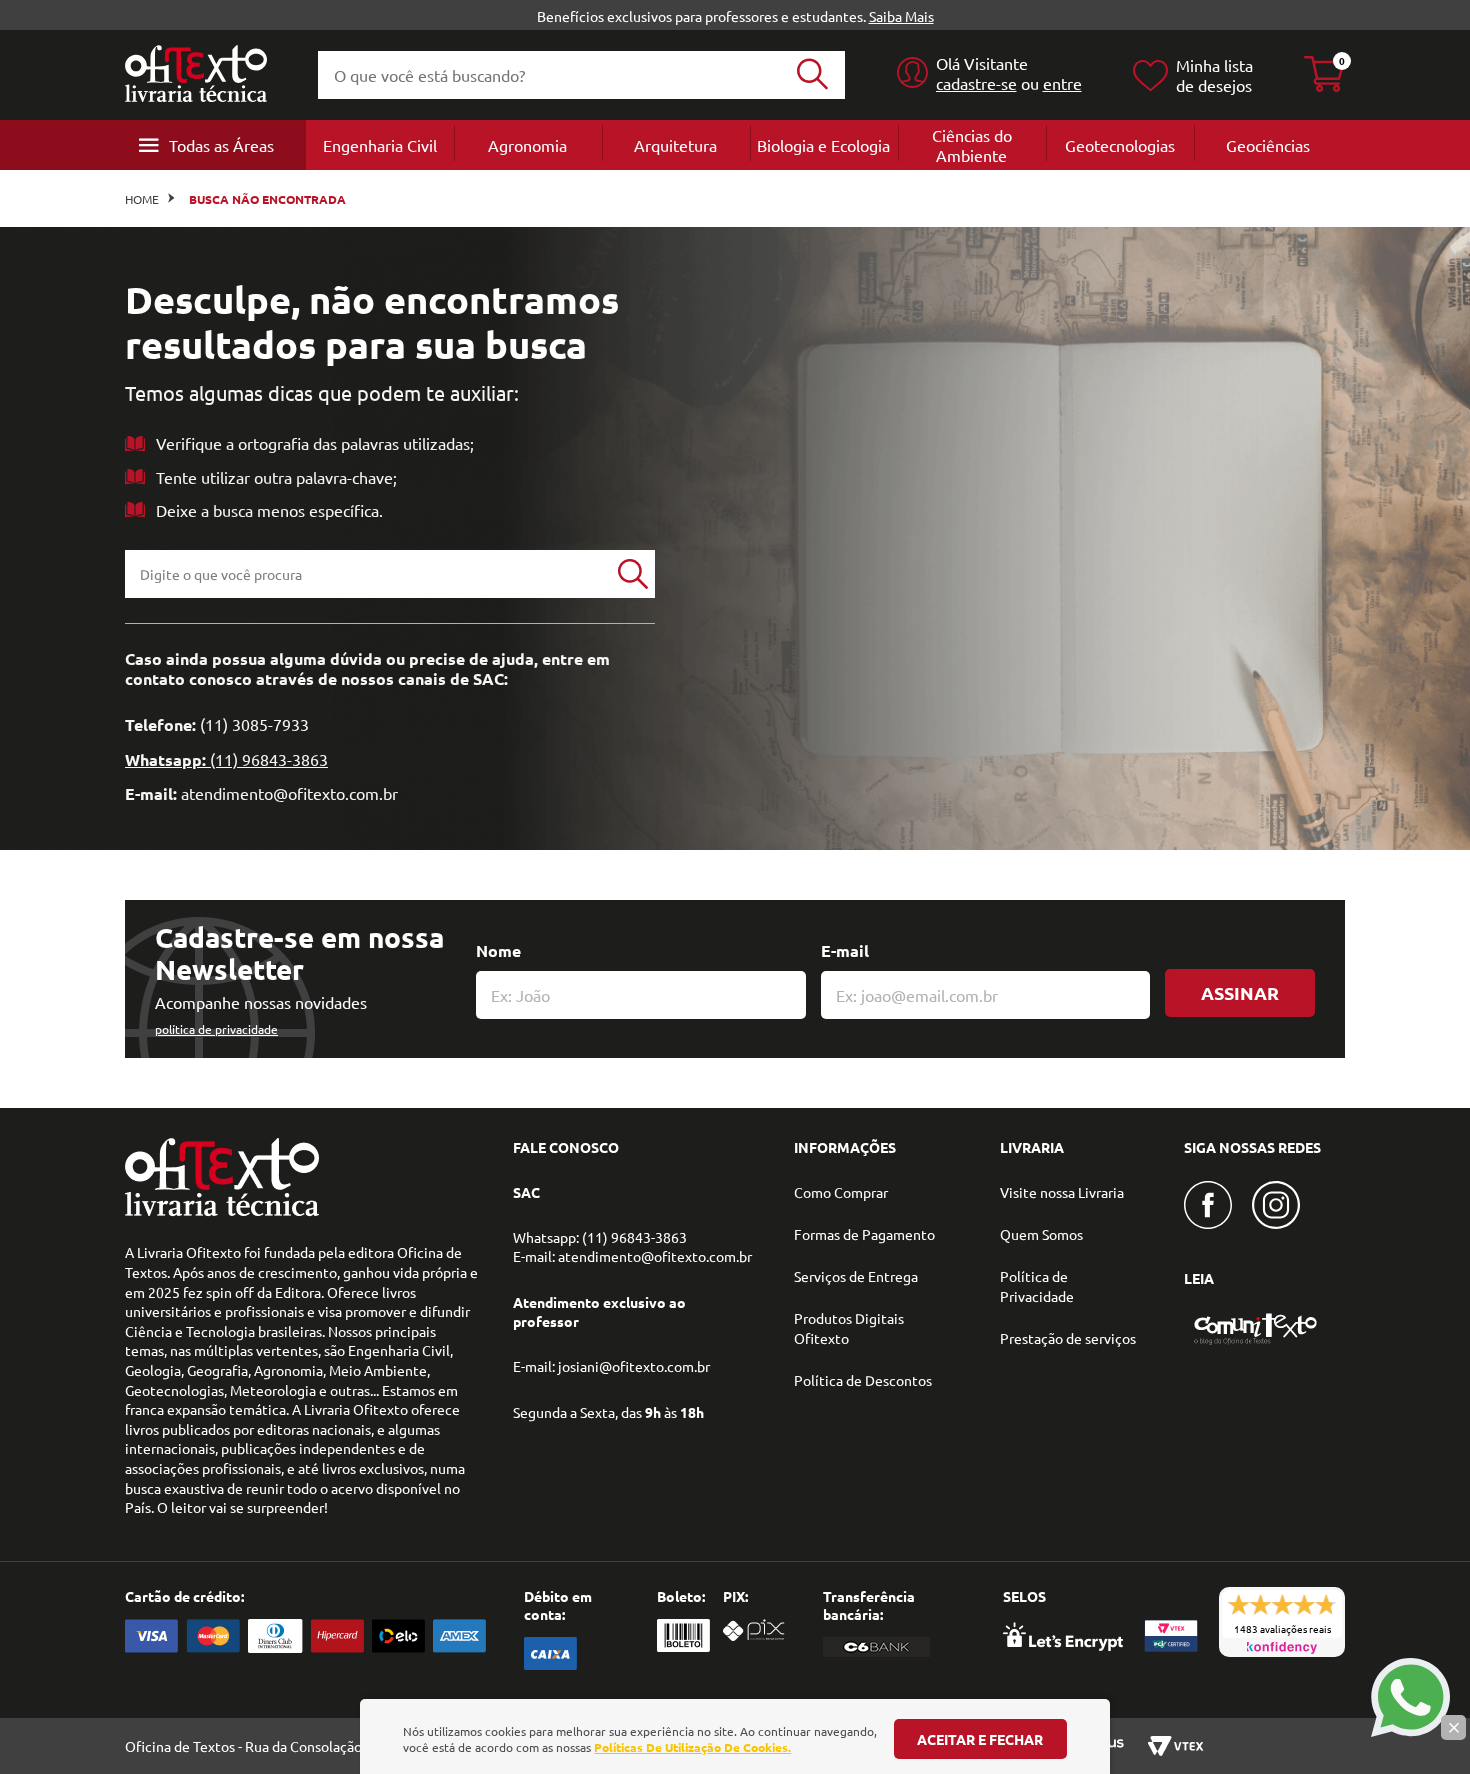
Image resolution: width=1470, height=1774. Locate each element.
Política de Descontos (863, 1380)
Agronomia (527, 145)
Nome (498, 950)
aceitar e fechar (980, 1739)
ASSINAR (1240, 992)
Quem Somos (1041, 1234)
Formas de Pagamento (864, 1234)
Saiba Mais (901, 16)
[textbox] (368, 574)
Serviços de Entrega (856, 1276)
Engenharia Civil (380, 145)
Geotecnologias (1120, 145)
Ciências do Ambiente (972, 145)
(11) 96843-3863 (269, 759)
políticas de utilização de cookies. (692, 1747)
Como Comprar (841, 1192)
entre (1062, 83)
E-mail (845, 950)
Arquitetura (675, 145)
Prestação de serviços (1068, 1338)
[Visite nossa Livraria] (222, 1211)
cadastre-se (976, 83)
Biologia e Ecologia (823, 145)
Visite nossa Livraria (1062, 1192)
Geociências (1268, 145)
